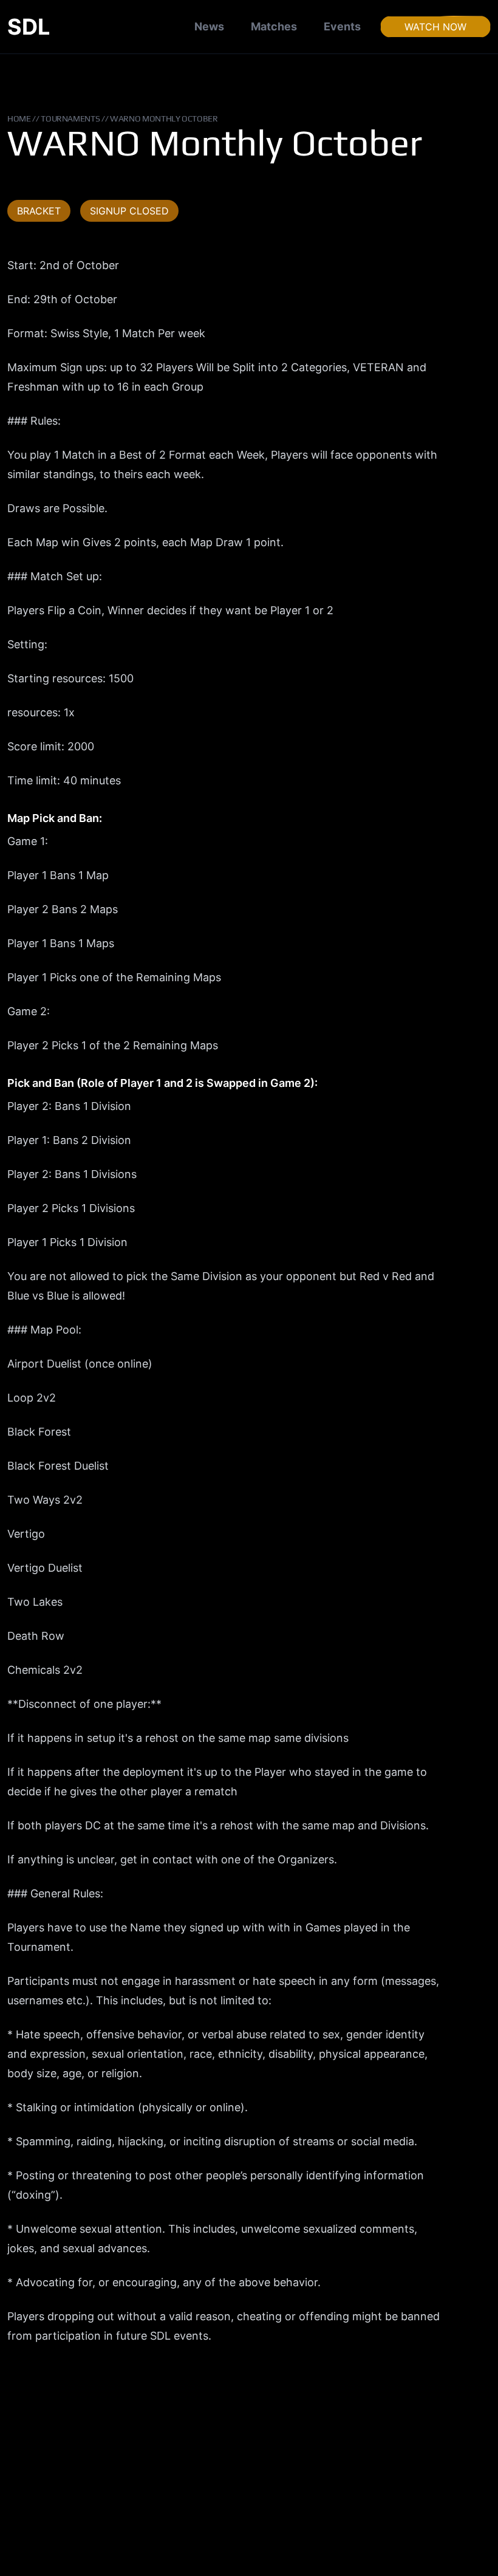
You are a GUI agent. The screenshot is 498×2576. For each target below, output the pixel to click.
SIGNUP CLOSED (129, 211)
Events (342, 26)
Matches (274, 26)
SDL (29, 27)
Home (19, 118)
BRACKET (39, 211)
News (209, 26)
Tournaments (70, 118)
